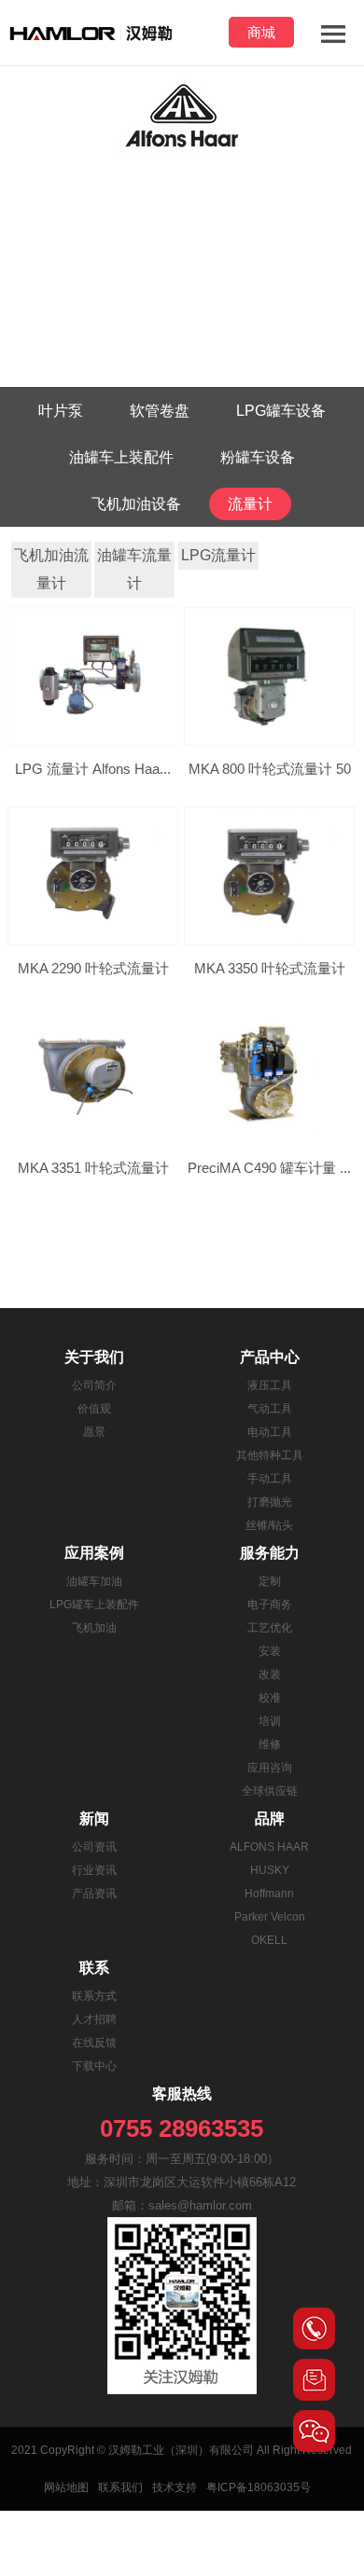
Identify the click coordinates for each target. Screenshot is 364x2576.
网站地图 (66, 2487)
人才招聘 (94, 2019)
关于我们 (94, 1357)
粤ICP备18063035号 (259, 2487)
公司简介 (94, 1385)
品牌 (270, 1818)
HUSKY (270, 1870)
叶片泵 (61, 411)
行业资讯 (94, 1870)
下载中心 (94, 2066)
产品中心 (270, 1357)
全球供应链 (270, 1791)
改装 (270, 1674)
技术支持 (175, 2487)
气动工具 (270, 1409)
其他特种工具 (270, 1455)
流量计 (250, 504)
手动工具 (270, 1479)
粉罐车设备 (258, 457)
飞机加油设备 (136, 504)
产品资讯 (94, 1894)
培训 (270, 1721)
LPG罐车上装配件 (94, 1605)
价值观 (94, 1409)
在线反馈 (94, 2043)
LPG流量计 (218, 555)
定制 (270, 1581)
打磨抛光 (270, 1502)
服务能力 (270, 1553)
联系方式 (94, 1996)
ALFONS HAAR (269, 1847)
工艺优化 (270, 1628)
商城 (261, 32)
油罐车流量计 (134, 569)
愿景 (94, 1432)
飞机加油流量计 (51, 569)
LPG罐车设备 (281, 411)
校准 (270, 1698)
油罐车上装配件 (121, 457)
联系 (94, 1968)
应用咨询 (270, 1768)
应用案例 (94, 1553)
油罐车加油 (94, 1581)
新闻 (94, 1818)
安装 (270, 1651)
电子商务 (270, 1605)
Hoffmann (269, 1894)
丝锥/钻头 (269, 1525)
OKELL (269, 1940)
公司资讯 (94, 1847)
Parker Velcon (270, 1917)
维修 (270, 1744)
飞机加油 (94, 1628)
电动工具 (270, 1432)
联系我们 (120, 2487)
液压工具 (270, 1385)
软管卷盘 (160, 411)
